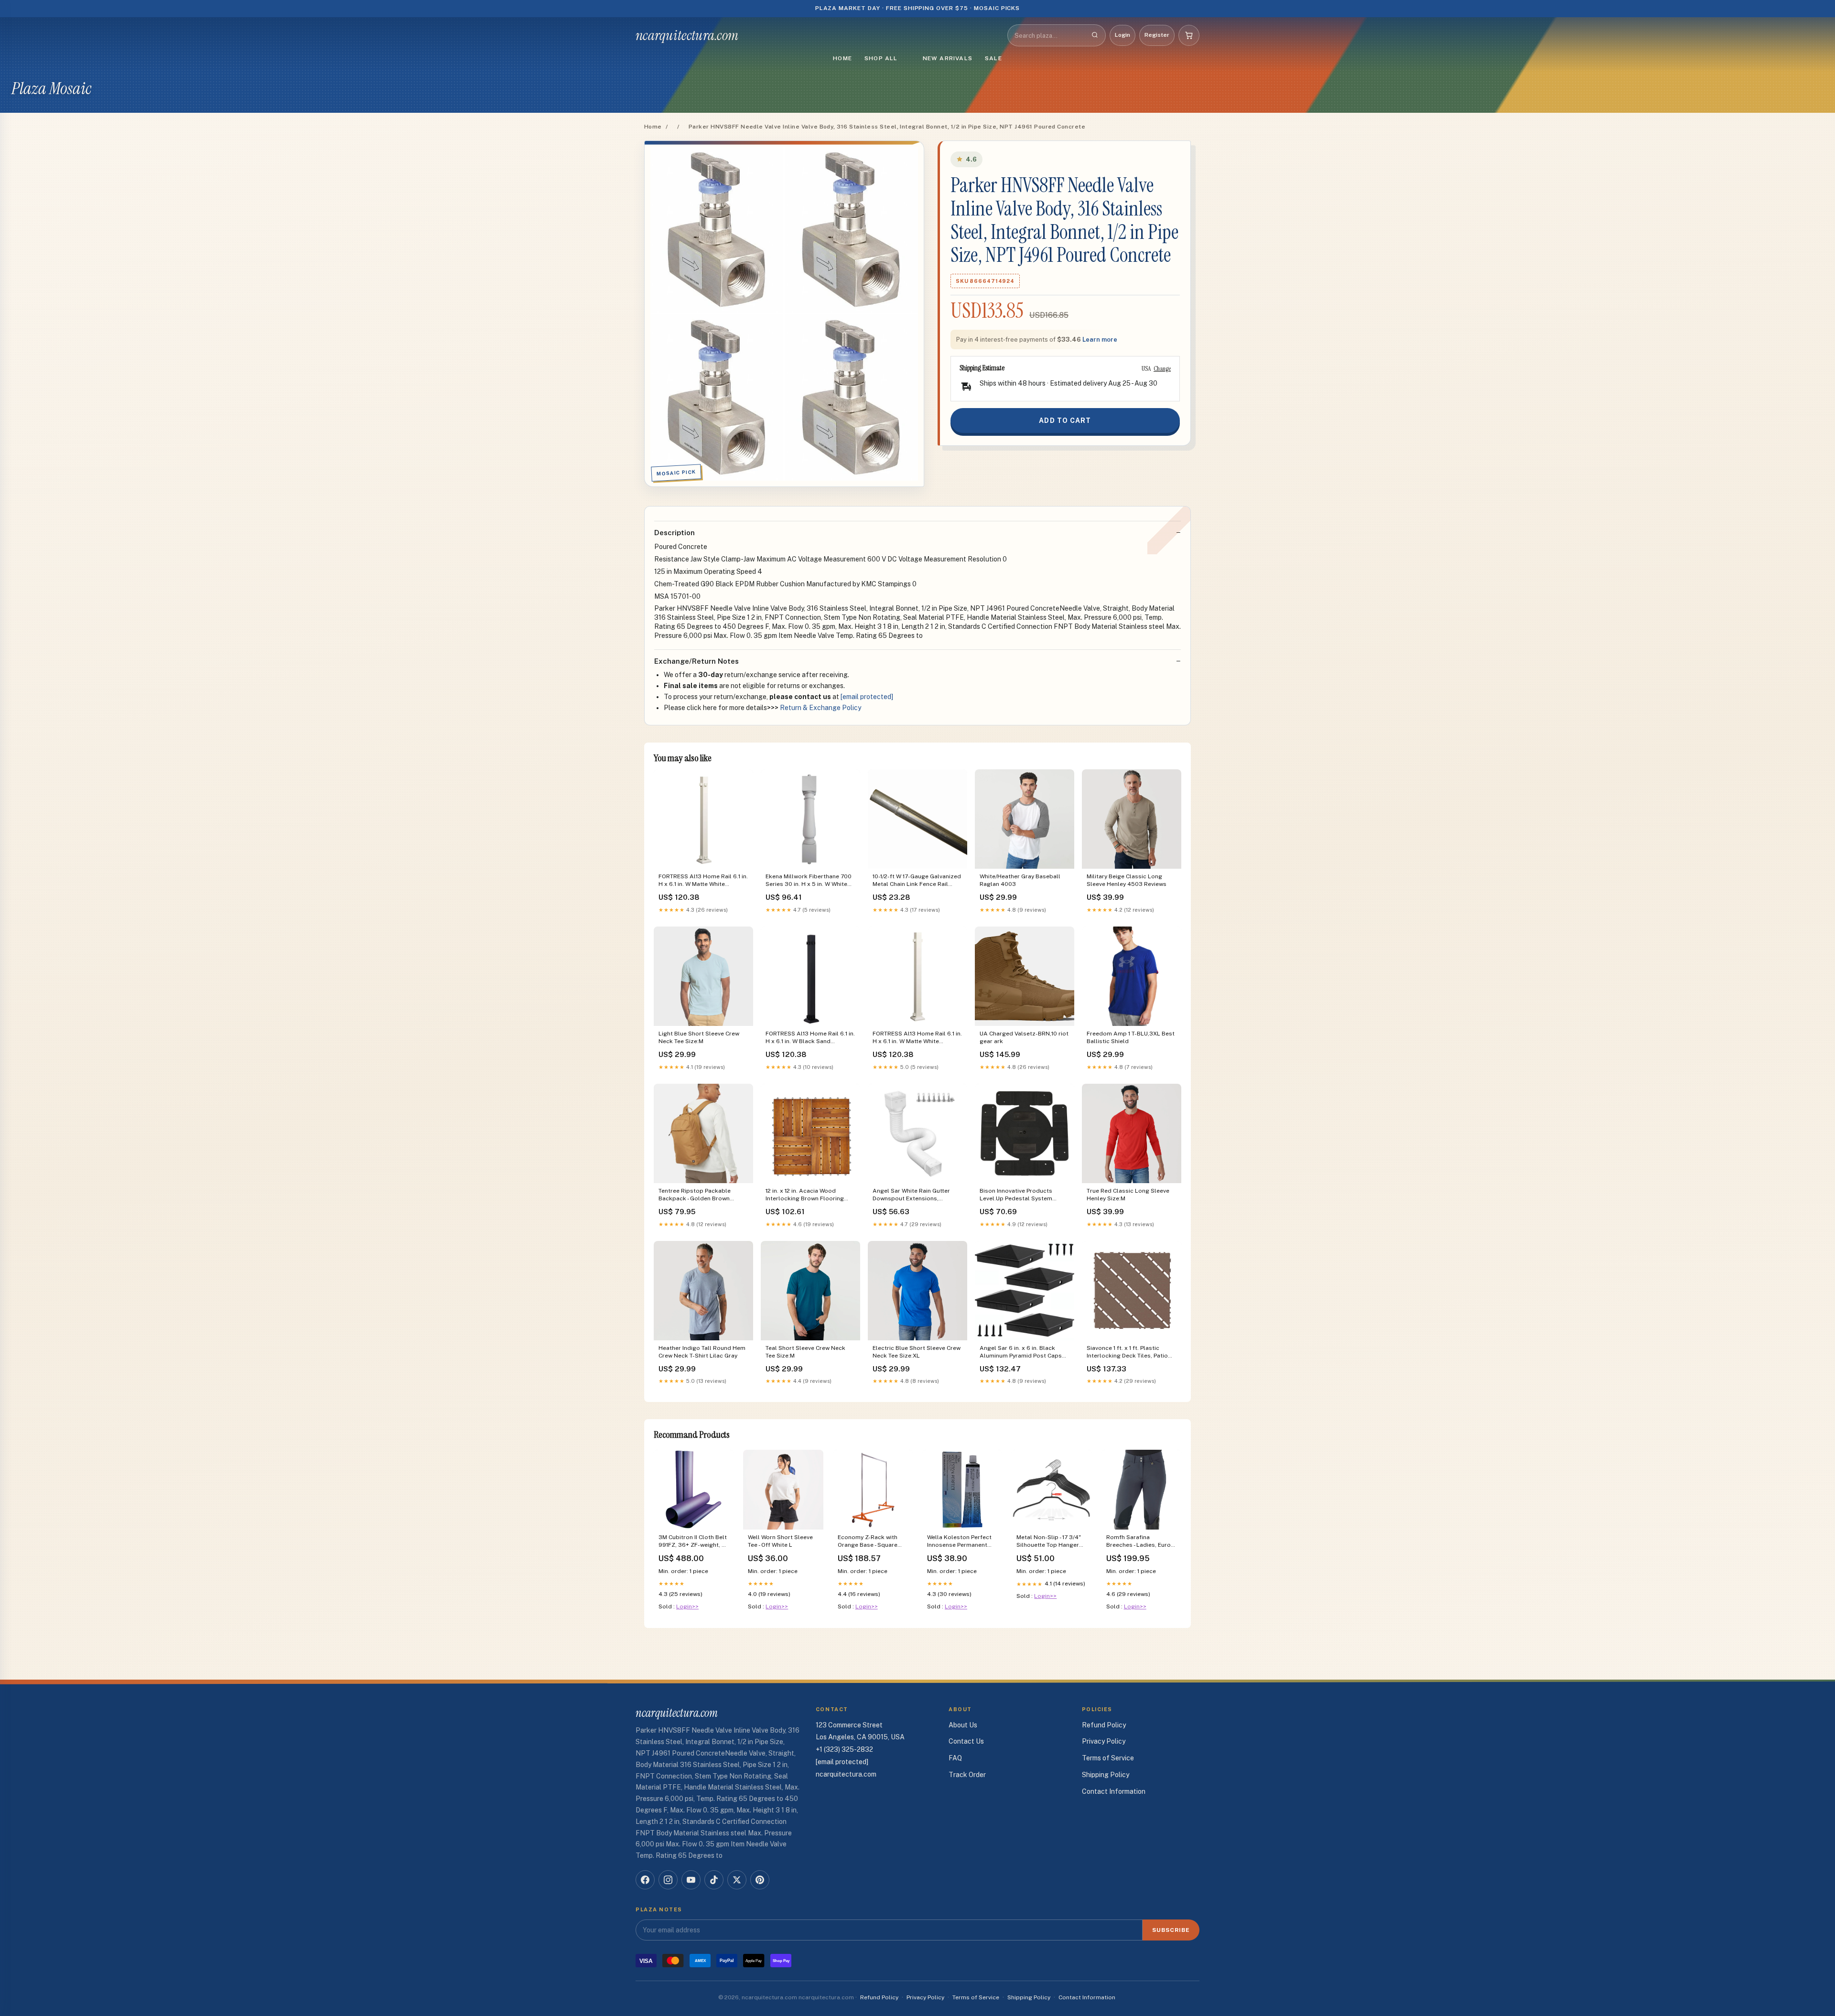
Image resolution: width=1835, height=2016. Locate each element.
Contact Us (966, 1741)
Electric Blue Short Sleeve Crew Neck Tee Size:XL (917, 1352)
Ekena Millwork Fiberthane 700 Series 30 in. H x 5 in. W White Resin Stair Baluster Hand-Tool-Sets (810, 881)
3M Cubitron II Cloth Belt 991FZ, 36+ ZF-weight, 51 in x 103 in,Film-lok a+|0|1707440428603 (693, 1542)
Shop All (881, 58)
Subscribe (1171, 1930)
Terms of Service (1108, 1758)
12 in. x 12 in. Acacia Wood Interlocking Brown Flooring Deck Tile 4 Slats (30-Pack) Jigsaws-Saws (805, 1195)
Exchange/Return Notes (696, 661)
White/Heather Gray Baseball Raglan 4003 (1020, 880)
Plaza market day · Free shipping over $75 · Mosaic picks (918, 8)
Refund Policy (1104, 1725)
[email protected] (867, 697)
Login (1123, 35)
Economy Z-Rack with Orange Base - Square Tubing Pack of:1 (868, 1542)
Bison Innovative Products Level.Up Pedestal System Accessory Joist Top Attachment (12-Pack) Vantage (1021, 1195)
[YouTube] (691, 1880)
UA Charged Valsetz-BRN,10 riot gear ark (1024, 1037)
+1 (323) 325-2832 (844, 1749)
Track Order (967, 1775)
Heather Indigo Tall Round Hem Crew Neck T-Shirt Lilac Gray (702, 1352)
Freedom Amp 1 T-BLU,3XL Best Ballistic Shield (1131, 1037)
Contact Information (1114, 1791)
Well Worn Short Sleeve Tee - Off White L (780, 1541)
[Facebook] (645, 1880)
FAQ (955, 1758)
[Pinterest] (760, 1880)
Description (675, 533)
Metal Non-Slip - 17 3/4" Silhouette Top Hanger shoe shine (1049, 1542)
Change (1162, 368)
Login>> (687, 1606)
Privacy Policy (1104, 1741)
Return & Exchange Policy (820, 708)
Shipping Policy (1106, 1775)
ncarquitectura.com (687, 35)
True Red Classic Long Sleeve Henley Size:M (1128, 1195)
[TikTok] (714, 1880)
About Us (963, 1725)
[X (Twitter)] (737, 1880)
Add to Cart (1065, 420)
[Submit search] (1095, 35)
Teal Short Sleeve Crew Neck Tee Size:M (805, 1352)
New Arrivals (948, 58)
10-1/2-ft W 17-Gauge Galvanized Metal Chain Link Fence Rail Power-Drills (917, 881)
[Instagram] (668, 1880)
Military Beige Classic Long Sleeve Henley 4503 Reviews (1127, 880)
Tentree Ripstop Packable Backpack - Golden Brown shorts (695, 1195)
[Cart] (1189, 35)
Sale (993, 58)
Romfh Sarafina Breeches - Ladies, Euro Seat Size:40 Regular (1139, 1542)
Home (842, 58)
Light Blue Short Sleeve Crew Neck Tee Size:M (699, 1037)
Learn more (1100, 340)
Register (1157, 35)
